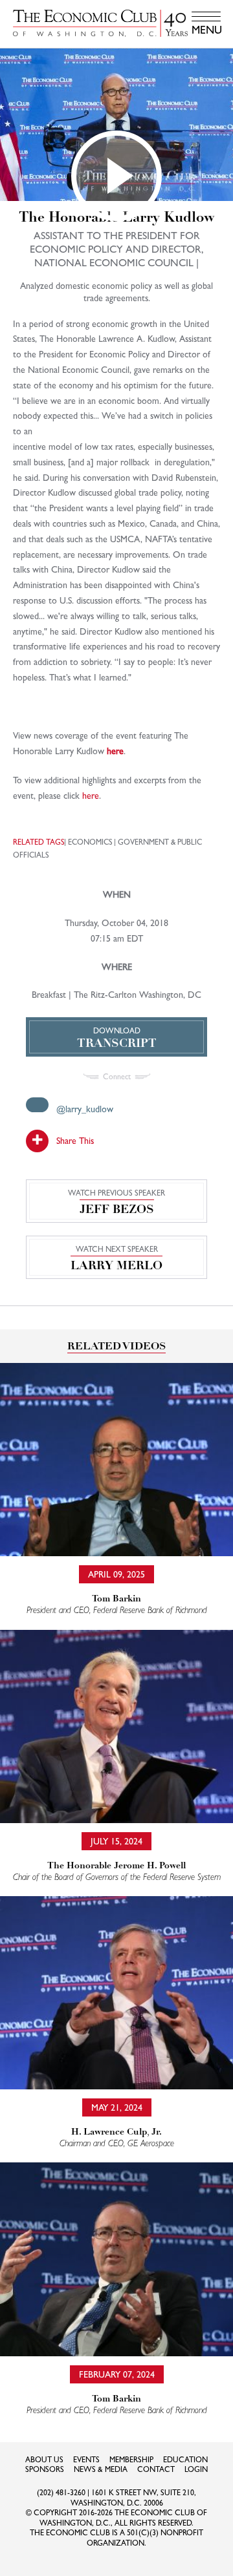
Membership (131, 2460)
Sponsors (45, 2469)
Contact (156, 2469)
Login (196, 2469)
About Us (44, 2460)
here (115, 751)
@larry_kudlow (85, 1109)
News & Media (101, 2469)
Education (185, 2460)
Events (86, 2460)
